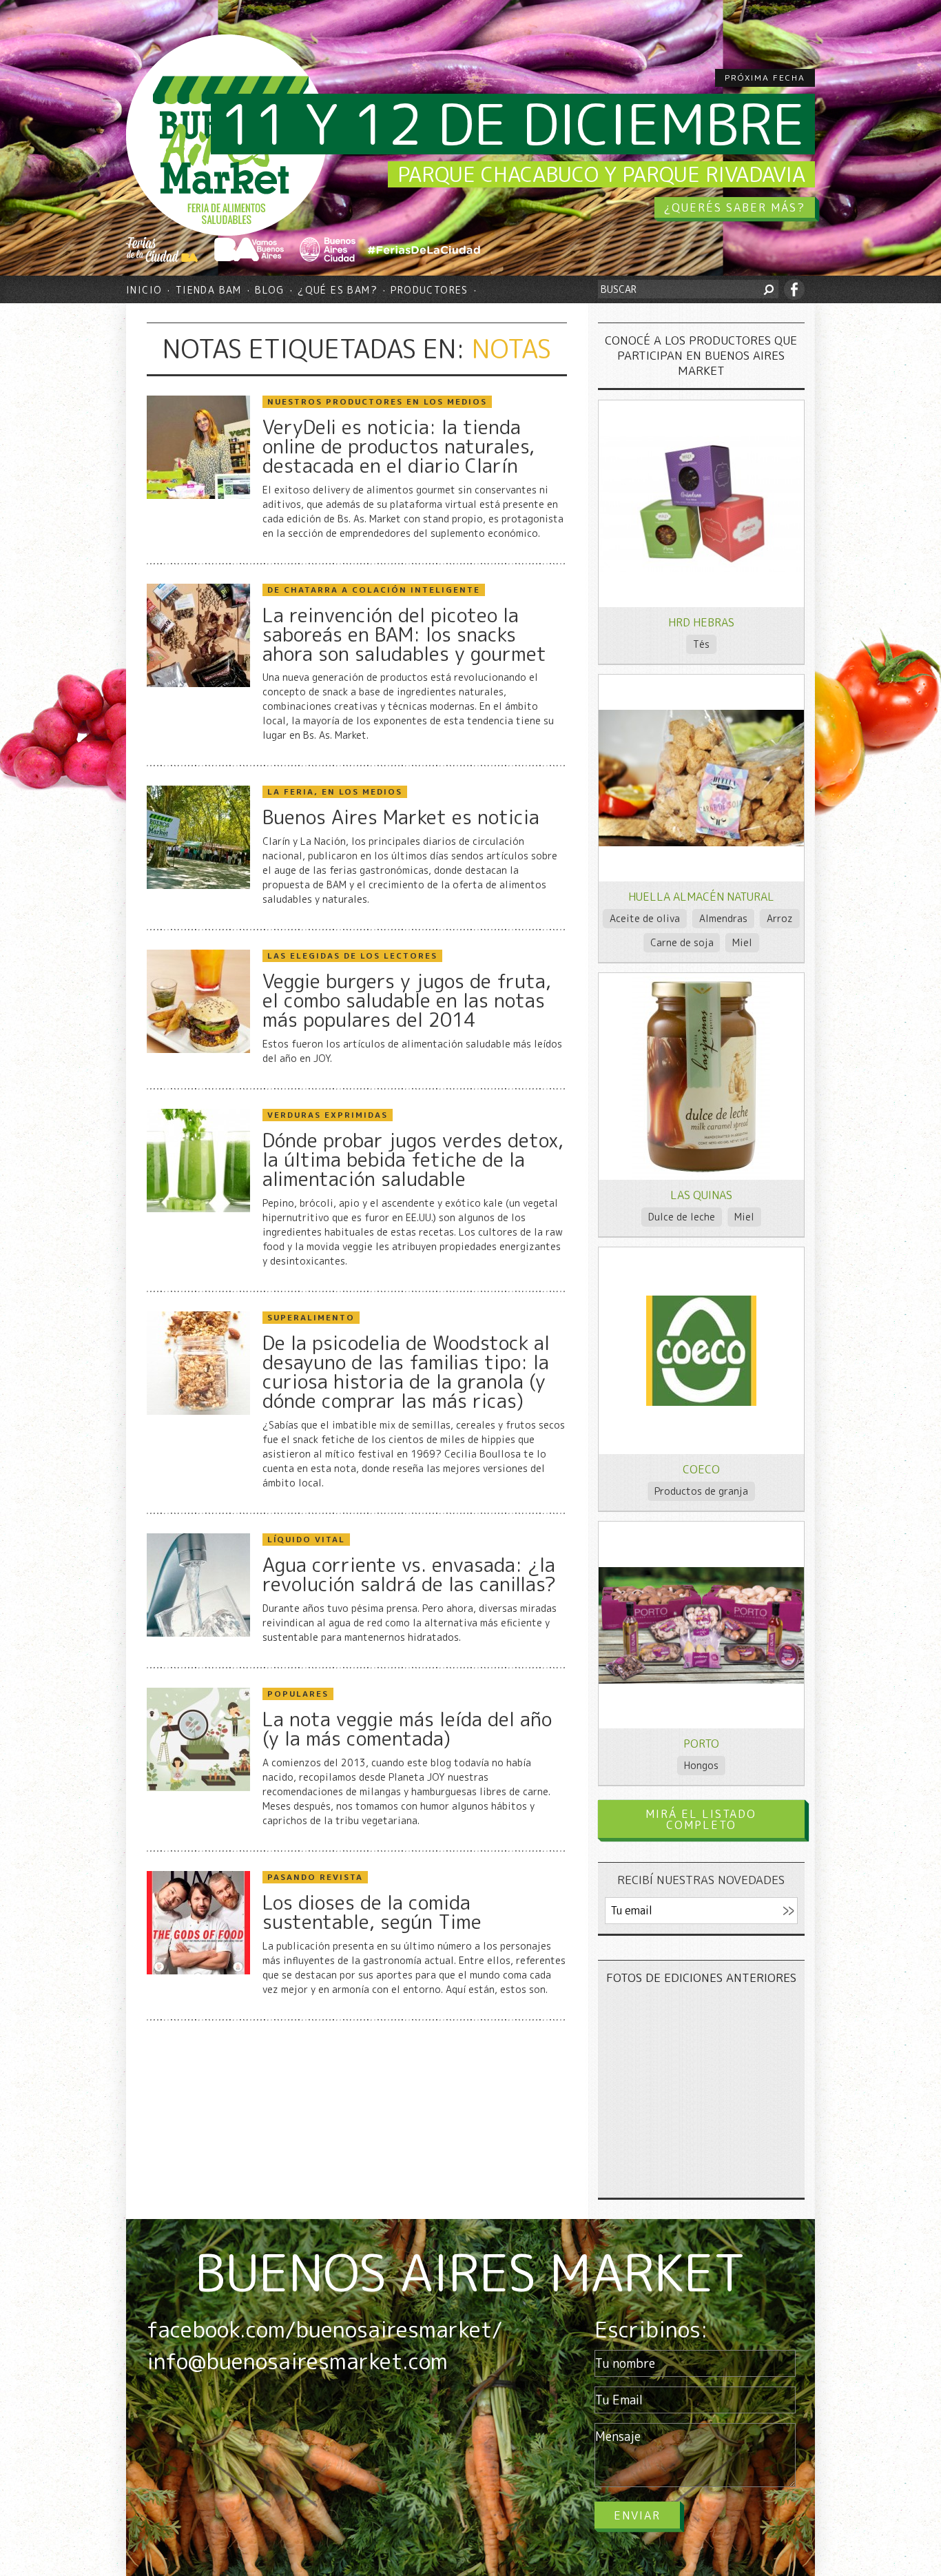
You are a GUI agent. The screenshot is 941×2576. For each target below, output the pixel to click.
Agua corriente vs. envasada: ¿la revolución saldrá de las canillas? (409, 1575)
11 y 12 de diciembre (513, 124)
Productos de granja (701, 1491)
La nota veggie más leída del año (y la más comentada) (407, 1729)
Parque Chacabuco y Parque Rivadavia (601, 174)
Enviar (637, 2515)
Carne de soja (682, 942)
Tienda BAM (209, 290)
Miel (742, 942)
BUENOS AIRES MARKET (470, 2272)
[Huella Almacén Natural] (701, 842)
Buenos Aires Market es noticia (401, 817)
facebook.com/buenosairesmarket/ (324, 2329)
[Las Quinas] (701, 1176)
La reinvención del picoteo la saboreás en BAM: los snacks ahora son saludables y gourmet (404, 635)
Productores (429, 290)
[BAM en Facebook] (794, 289)
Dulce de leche (682, 1217)
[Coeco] (701, 1402)
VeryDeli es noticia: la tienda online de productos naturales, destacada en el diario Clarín (399, 447)
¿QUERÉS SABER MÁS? (735, 207)
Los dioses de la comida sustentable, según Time (372, 1912)
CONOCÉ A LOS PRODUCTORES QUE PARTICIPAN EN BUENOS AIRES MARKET (701, 355)
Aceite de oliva (645, 918)
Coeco (701, 1469)
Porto (701, 1744)
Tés (701, 644)
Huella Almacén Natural (701, 897)
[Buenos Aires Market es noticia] (198, 885)
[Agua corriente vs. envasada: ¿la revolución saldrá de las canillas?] (198, 1633)
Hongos (701, 1765)
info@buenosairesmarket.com (297, 2361)
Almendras (723, 918)
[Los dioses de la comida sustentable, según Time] (198, 1971)
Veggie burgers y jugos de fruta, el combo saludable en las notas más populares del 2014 (407, 1001)
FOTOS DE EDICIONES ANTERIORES (701, 1977)
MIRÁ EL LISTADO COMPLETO (701, 1819)
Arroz (780, 918)
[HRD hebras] (701, 568)
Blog (270, 290)
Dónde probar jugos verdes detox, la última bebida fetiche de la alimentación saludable (413, 1160)
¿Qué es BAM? (338, 290)
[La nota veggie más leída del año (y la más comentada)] (198, 1787)
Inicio (144, 290)
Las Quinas (701, 1195)
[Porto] (701, 1680)
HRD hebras (701, 622)
